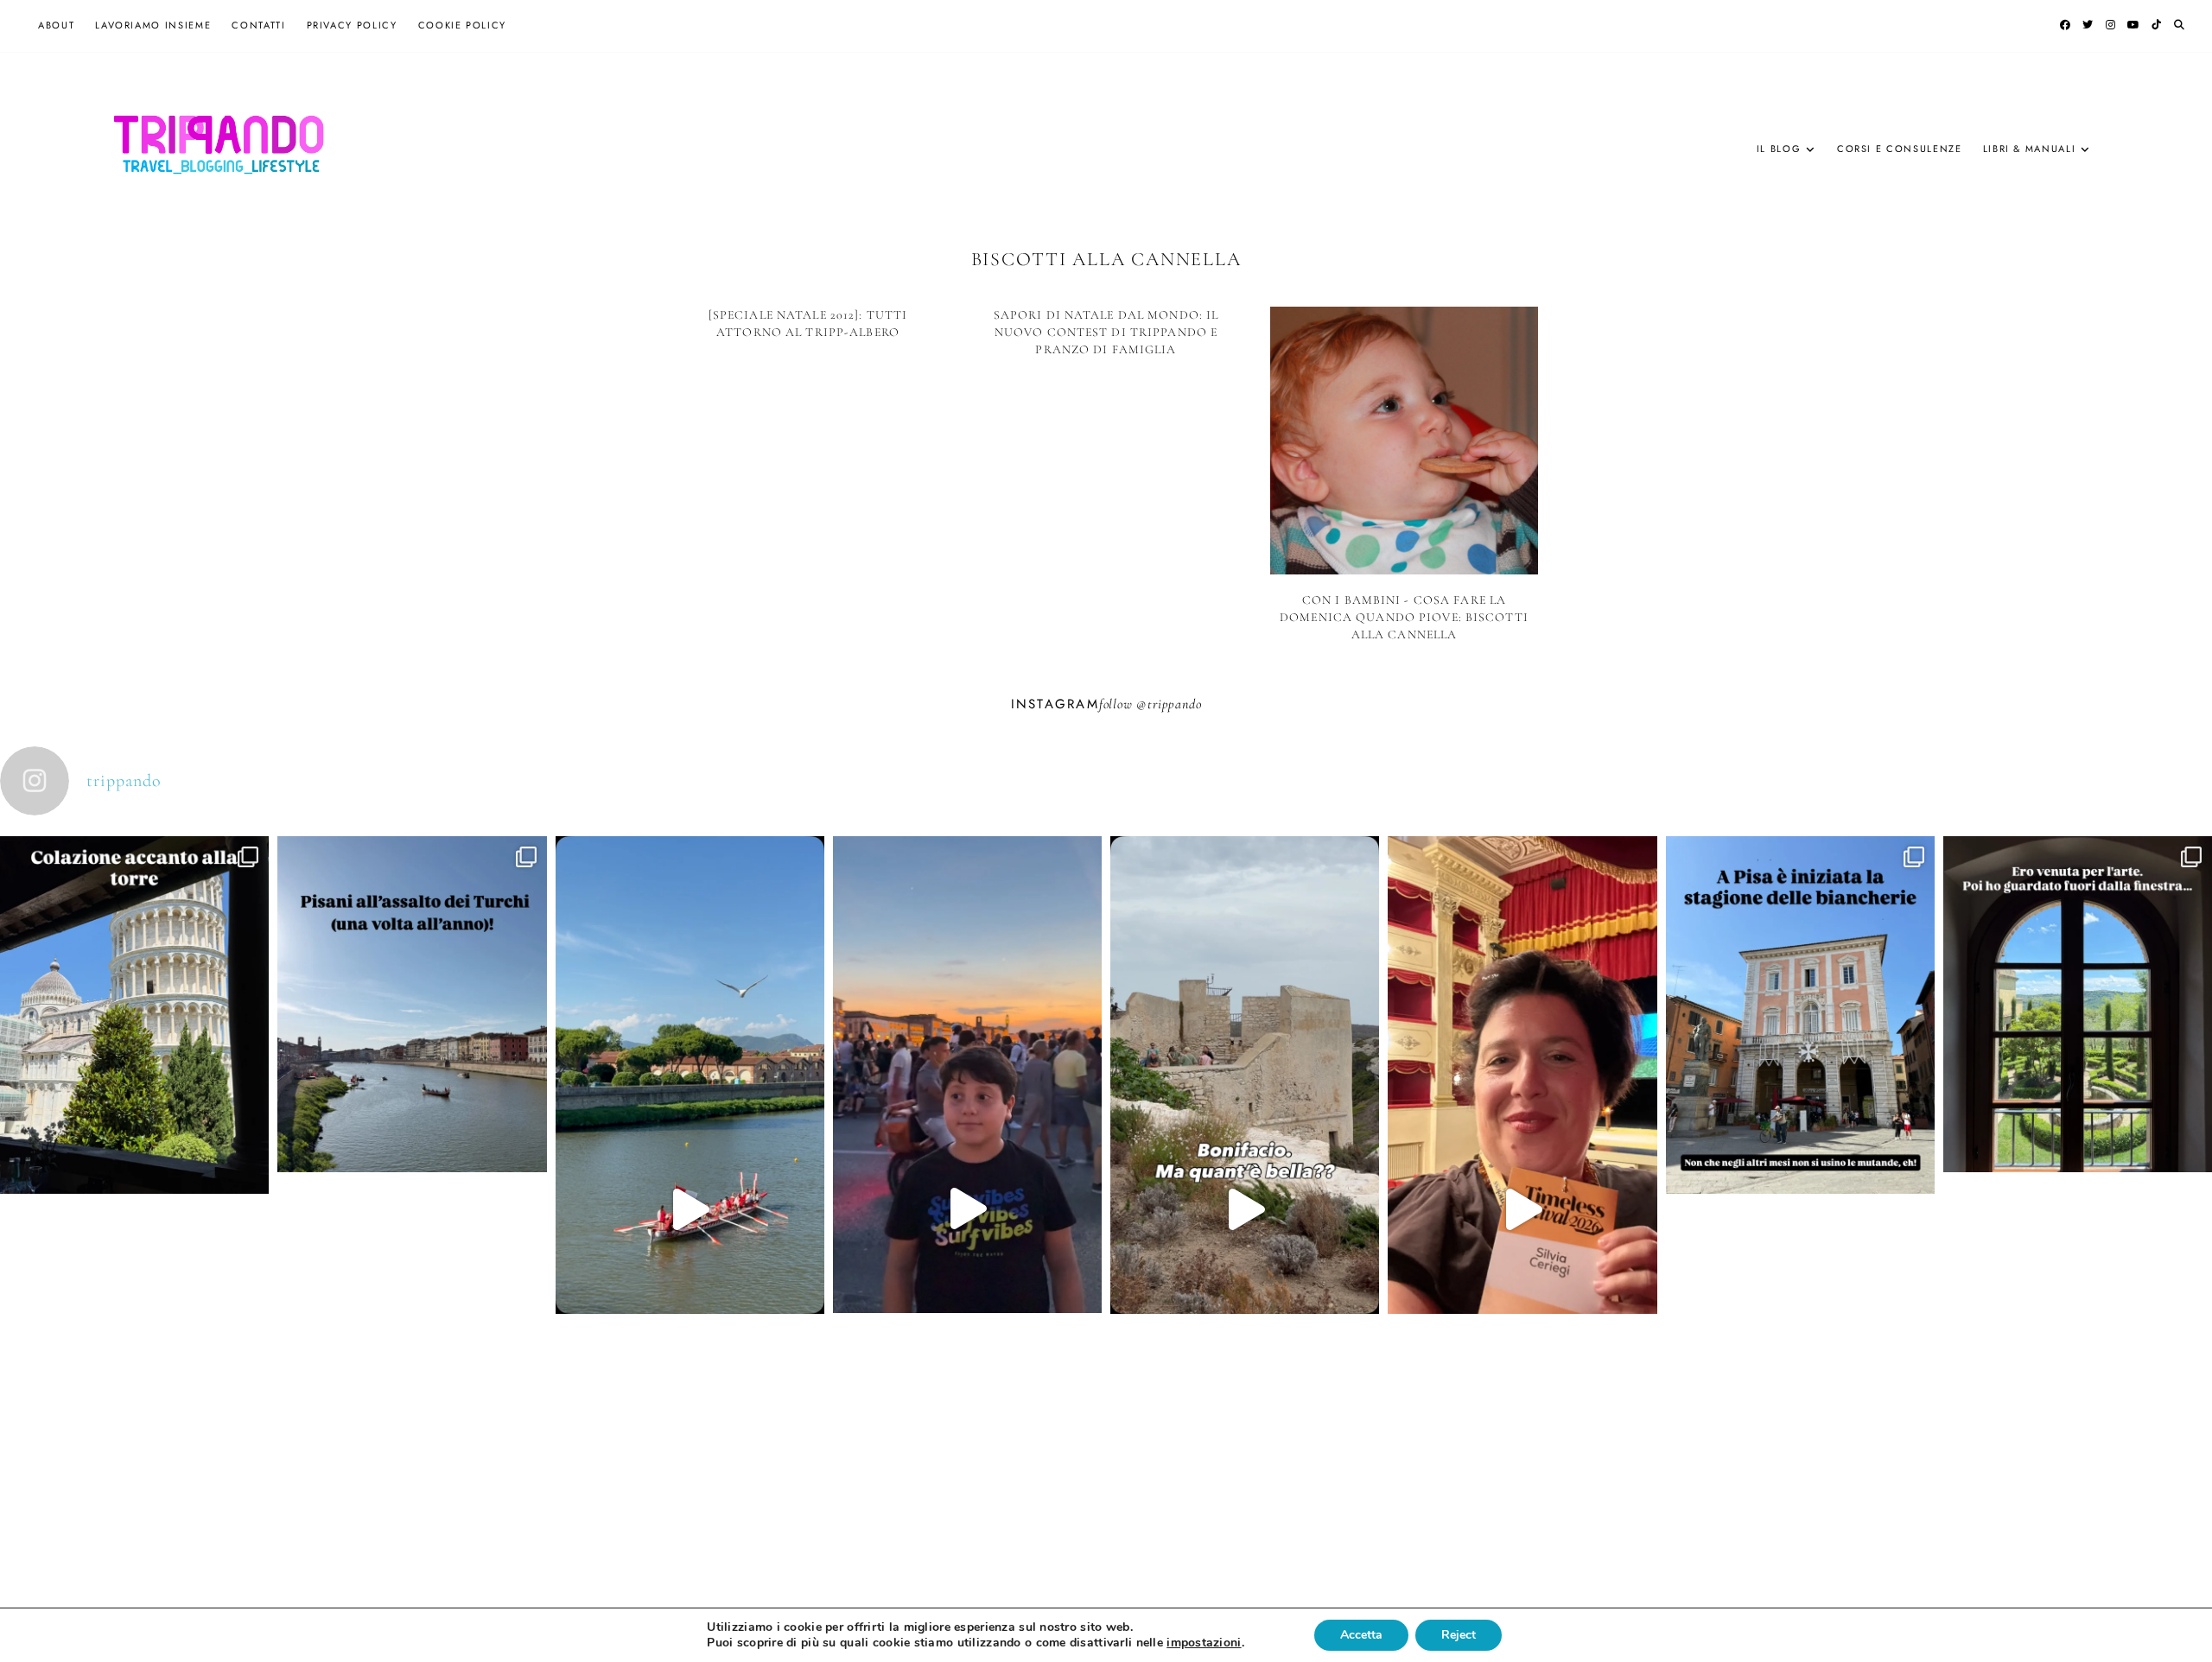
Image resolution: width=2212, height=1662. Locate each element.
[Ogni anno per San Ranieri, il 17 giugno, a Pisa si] (412, 1139)
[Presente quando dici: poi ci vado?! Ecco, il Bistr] (134, 1150)
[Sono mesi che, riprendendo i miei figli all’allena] (690, 1210)
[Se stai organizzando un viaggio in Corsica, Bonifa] (1245, 1210)
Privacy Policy (352, 25)
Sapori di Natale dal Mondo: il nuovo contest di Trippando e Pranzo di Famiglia (1106, 332)
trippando (1174, 704)
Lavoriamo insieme (153, 25)
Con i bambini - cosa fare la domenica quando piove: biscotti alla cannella (1404, 617)
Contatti (258, 25)
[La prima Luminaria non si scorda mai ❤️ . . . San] (967, 1209)
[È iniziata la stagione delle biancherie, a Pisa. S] (1800, 1150)
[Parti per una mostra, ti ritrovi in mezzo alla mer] (2078, 1139)
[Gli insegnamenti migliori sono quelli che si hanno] (1522, 1209)
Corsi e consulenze (1900, 149)
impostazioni (1204, 1643)
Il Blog (1779, 149)
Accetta (1361, 1635)
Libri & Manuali (2030, 149)
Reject (1459, 1635)
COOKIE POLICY (462, 25)
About (56, 25)
